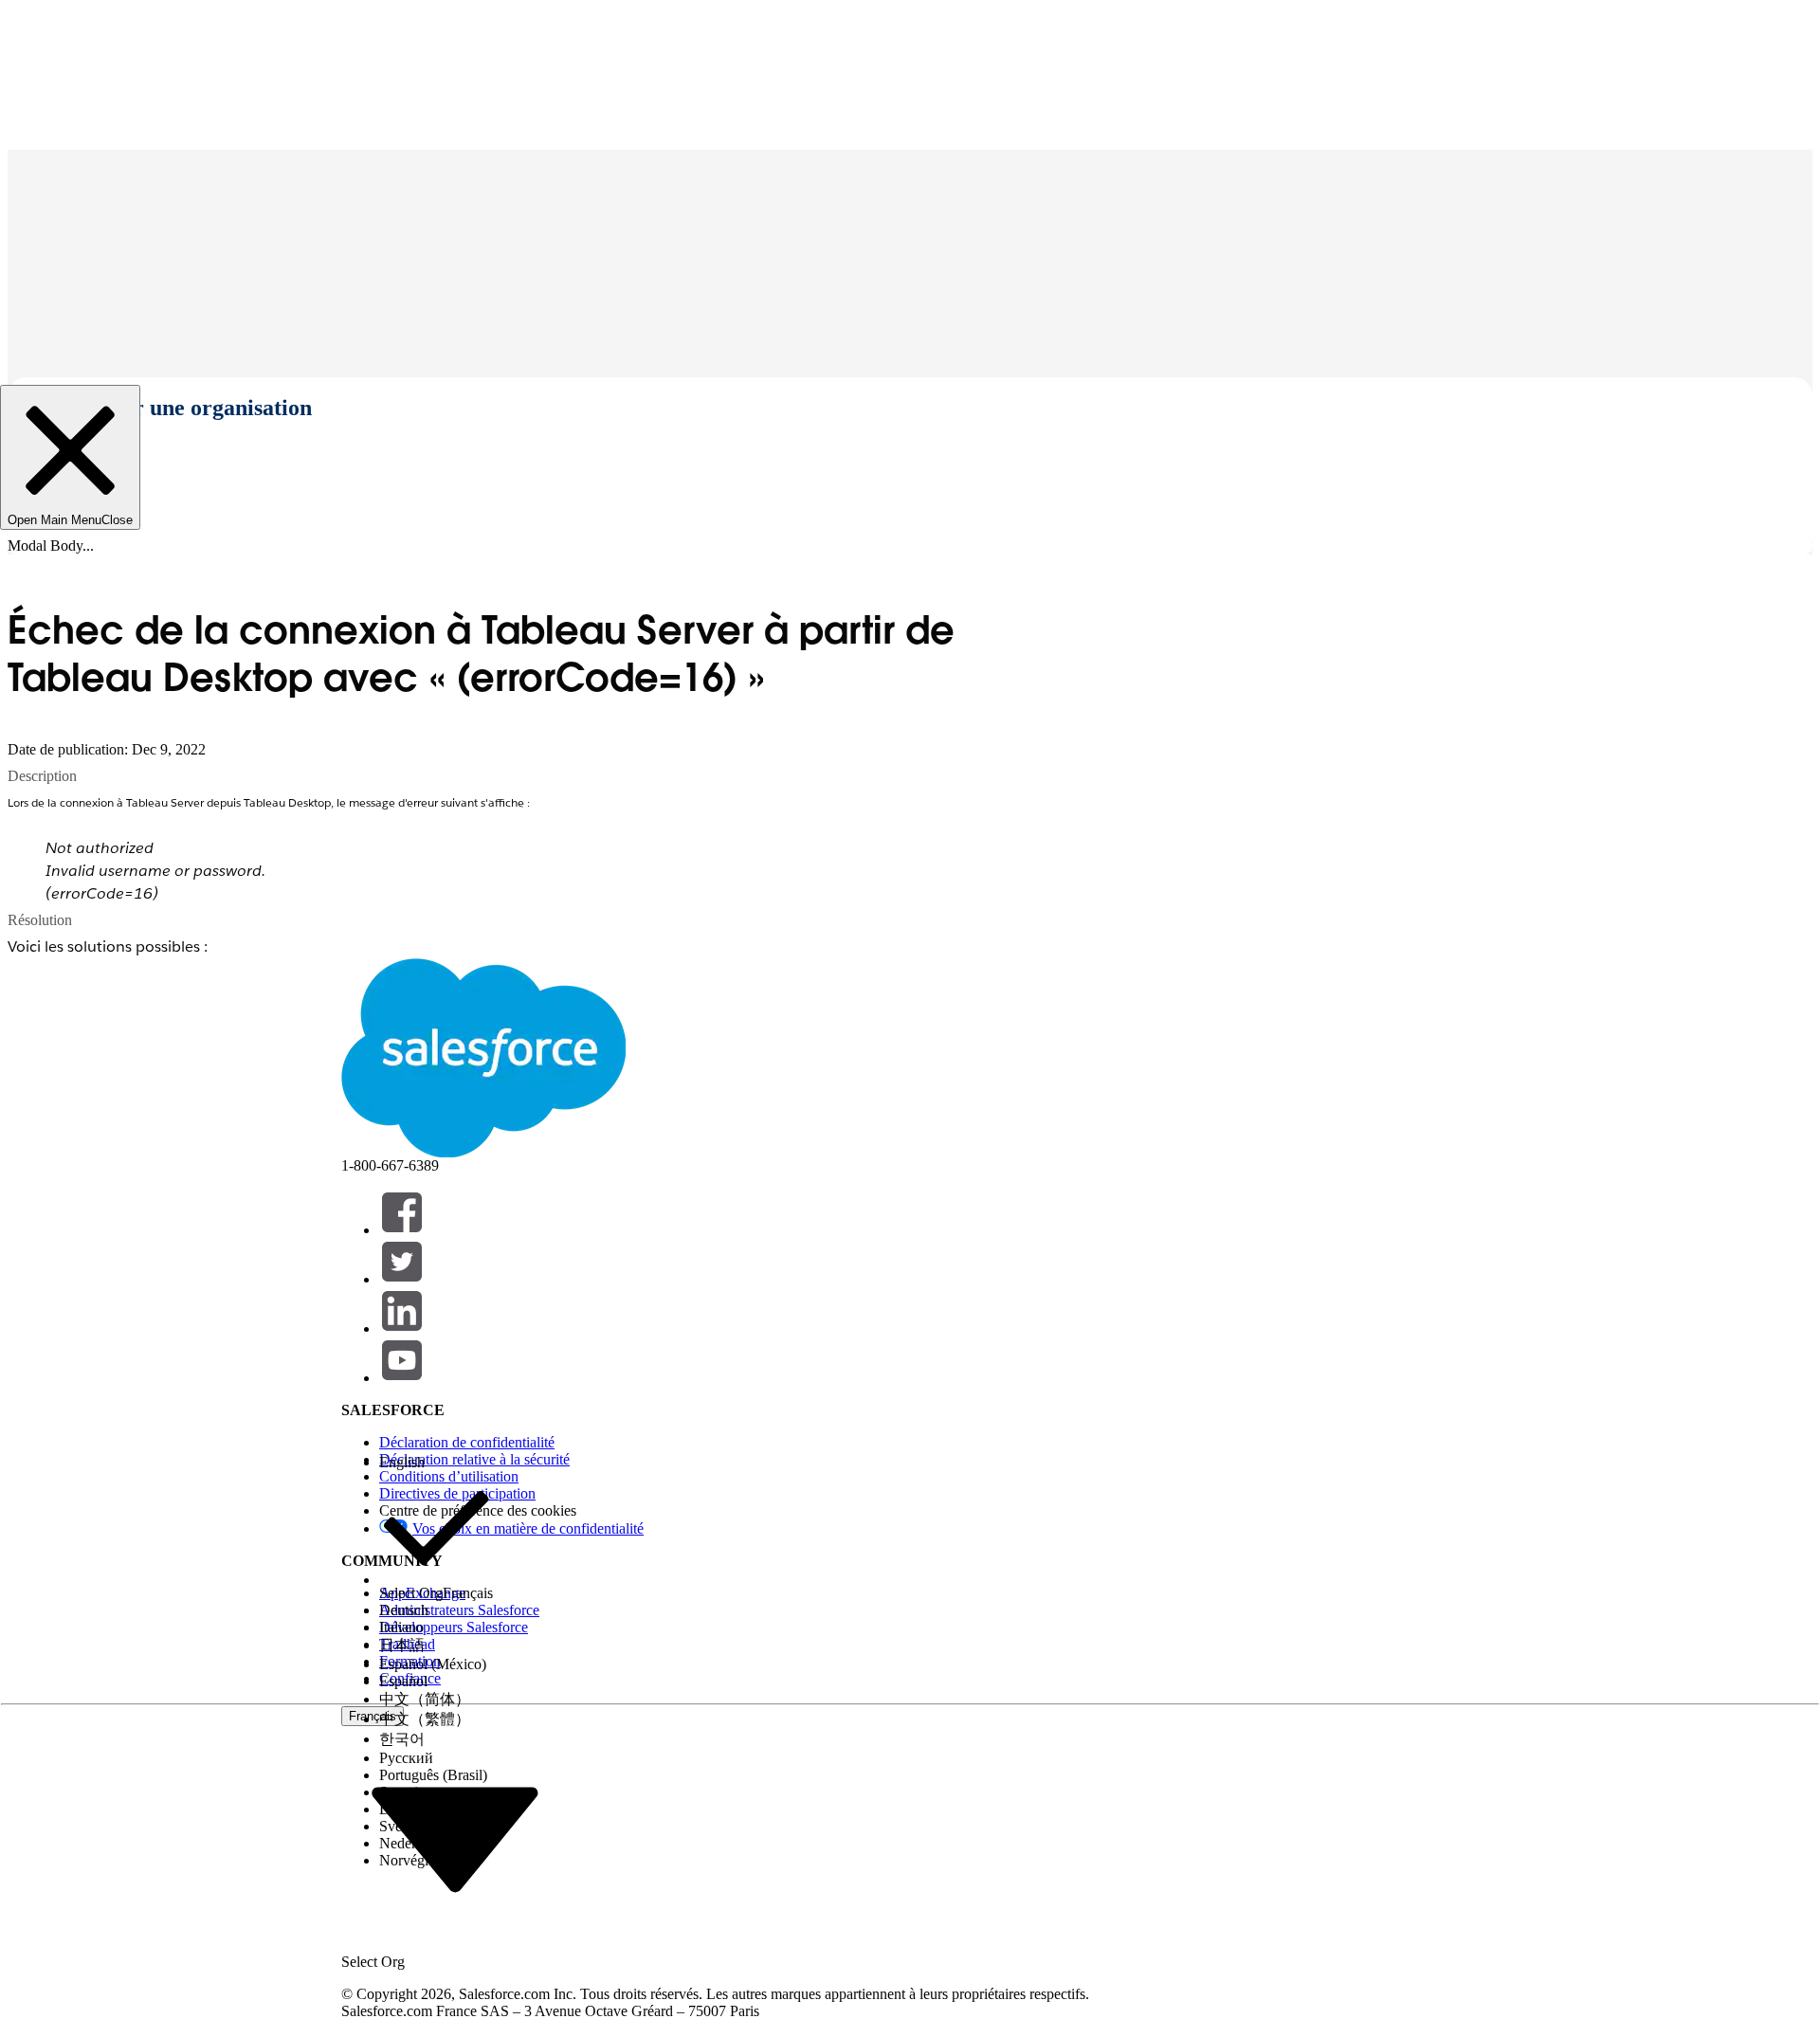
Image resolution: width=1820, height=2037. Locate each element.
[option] (436, 1463)
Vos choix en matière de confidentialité (528, 1528)
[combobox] (455, 1838)
